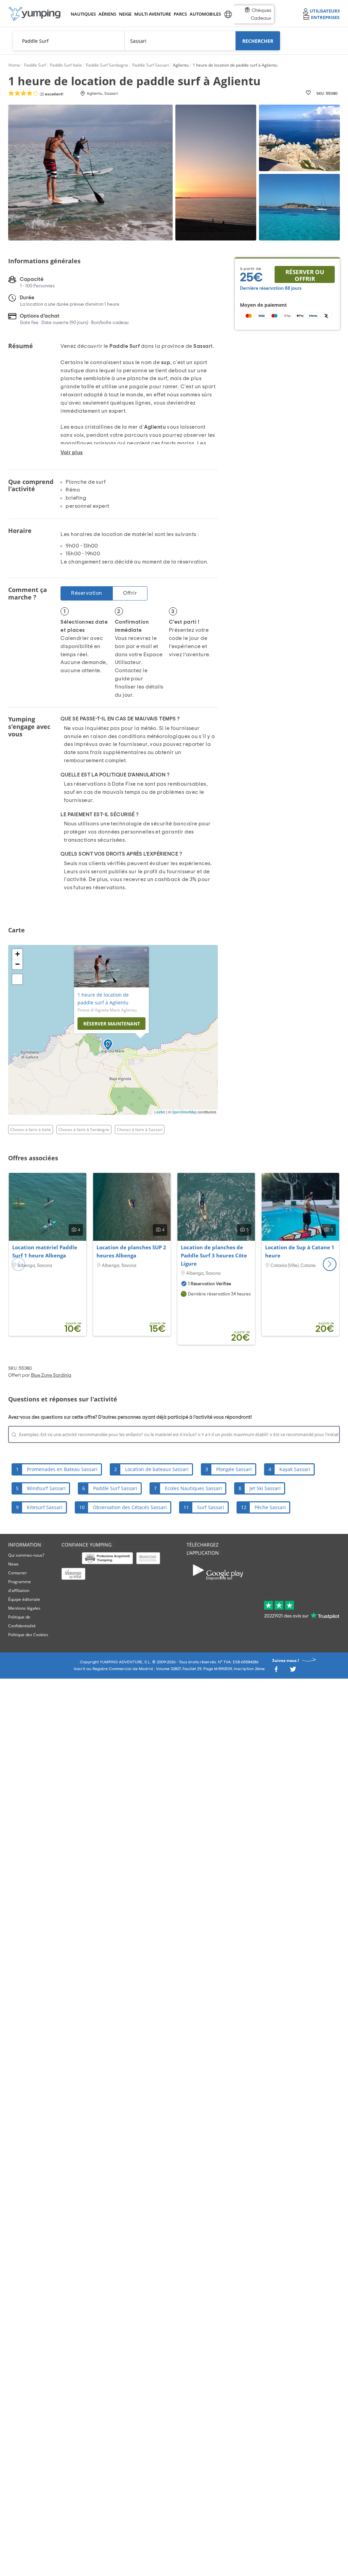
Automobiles (204, 14)
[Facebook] (276, 1671)
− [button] (18, 964)
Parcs (180, 14)
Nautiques (83, 14)
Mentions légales (24, 1608)
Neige (125, 14)
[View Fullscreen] (17, 979)
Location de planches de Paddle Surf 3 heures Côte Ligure (214, 1255)
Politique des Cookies (28, 1635)
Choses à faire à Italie (31, 1130)
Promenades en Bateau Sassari (62, 1469)
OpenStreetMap (184, 1112)
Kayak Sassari (295, 1469)
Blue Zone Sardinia (51, 1375)
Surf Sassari (211, 1507)
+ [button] (18, 954)
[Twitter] (293, 1671)
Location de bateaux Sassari (157, 1469)
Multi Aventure (151, 14)
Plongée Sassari (234, 1469)
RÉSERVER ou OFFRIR (305, 275)
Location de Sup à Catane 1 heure (300, 1251)
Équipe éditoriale (24, 1599)
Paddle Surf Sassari (115, 1488)
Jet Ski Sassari (265, 1488)
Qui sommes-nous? (26, 1555)
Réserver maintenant (112, 1024)
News (13, 1564)
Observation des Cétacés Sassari (130, 1507)
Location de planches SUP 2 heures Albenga (131, 1251)
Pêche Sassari (270, 1507)
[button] (330, 1264)
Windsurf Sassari (46, 1488)
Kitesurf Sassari (45, 1507)
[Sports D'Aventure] (35, 14)
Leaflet (160, 1112)
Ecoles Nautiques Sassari (193, 1488)
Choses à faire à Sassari (140, 1130)
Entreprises (325, 17)
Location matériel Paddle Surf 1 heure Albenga (45, 1251)
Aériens (107, 14)
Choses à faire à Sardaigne (84, 1130)
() (51, 94)
